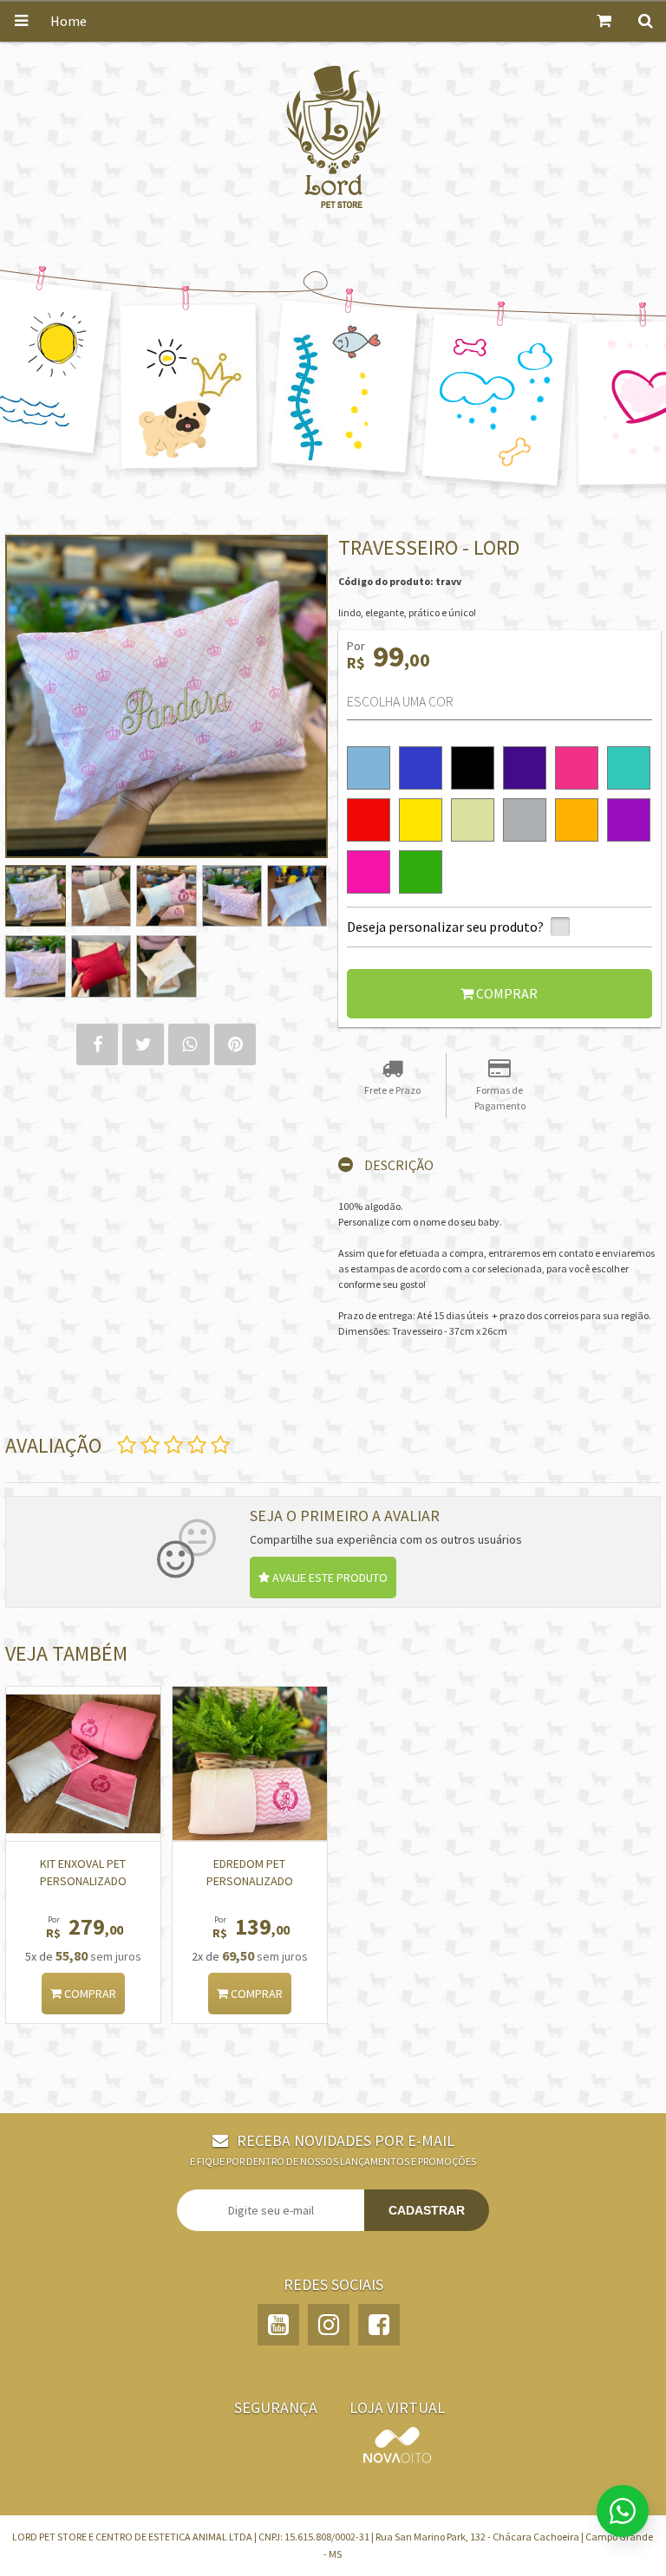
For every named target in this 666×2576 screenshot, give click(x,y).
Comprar (89, 1994)
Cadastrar (427, 2210)
